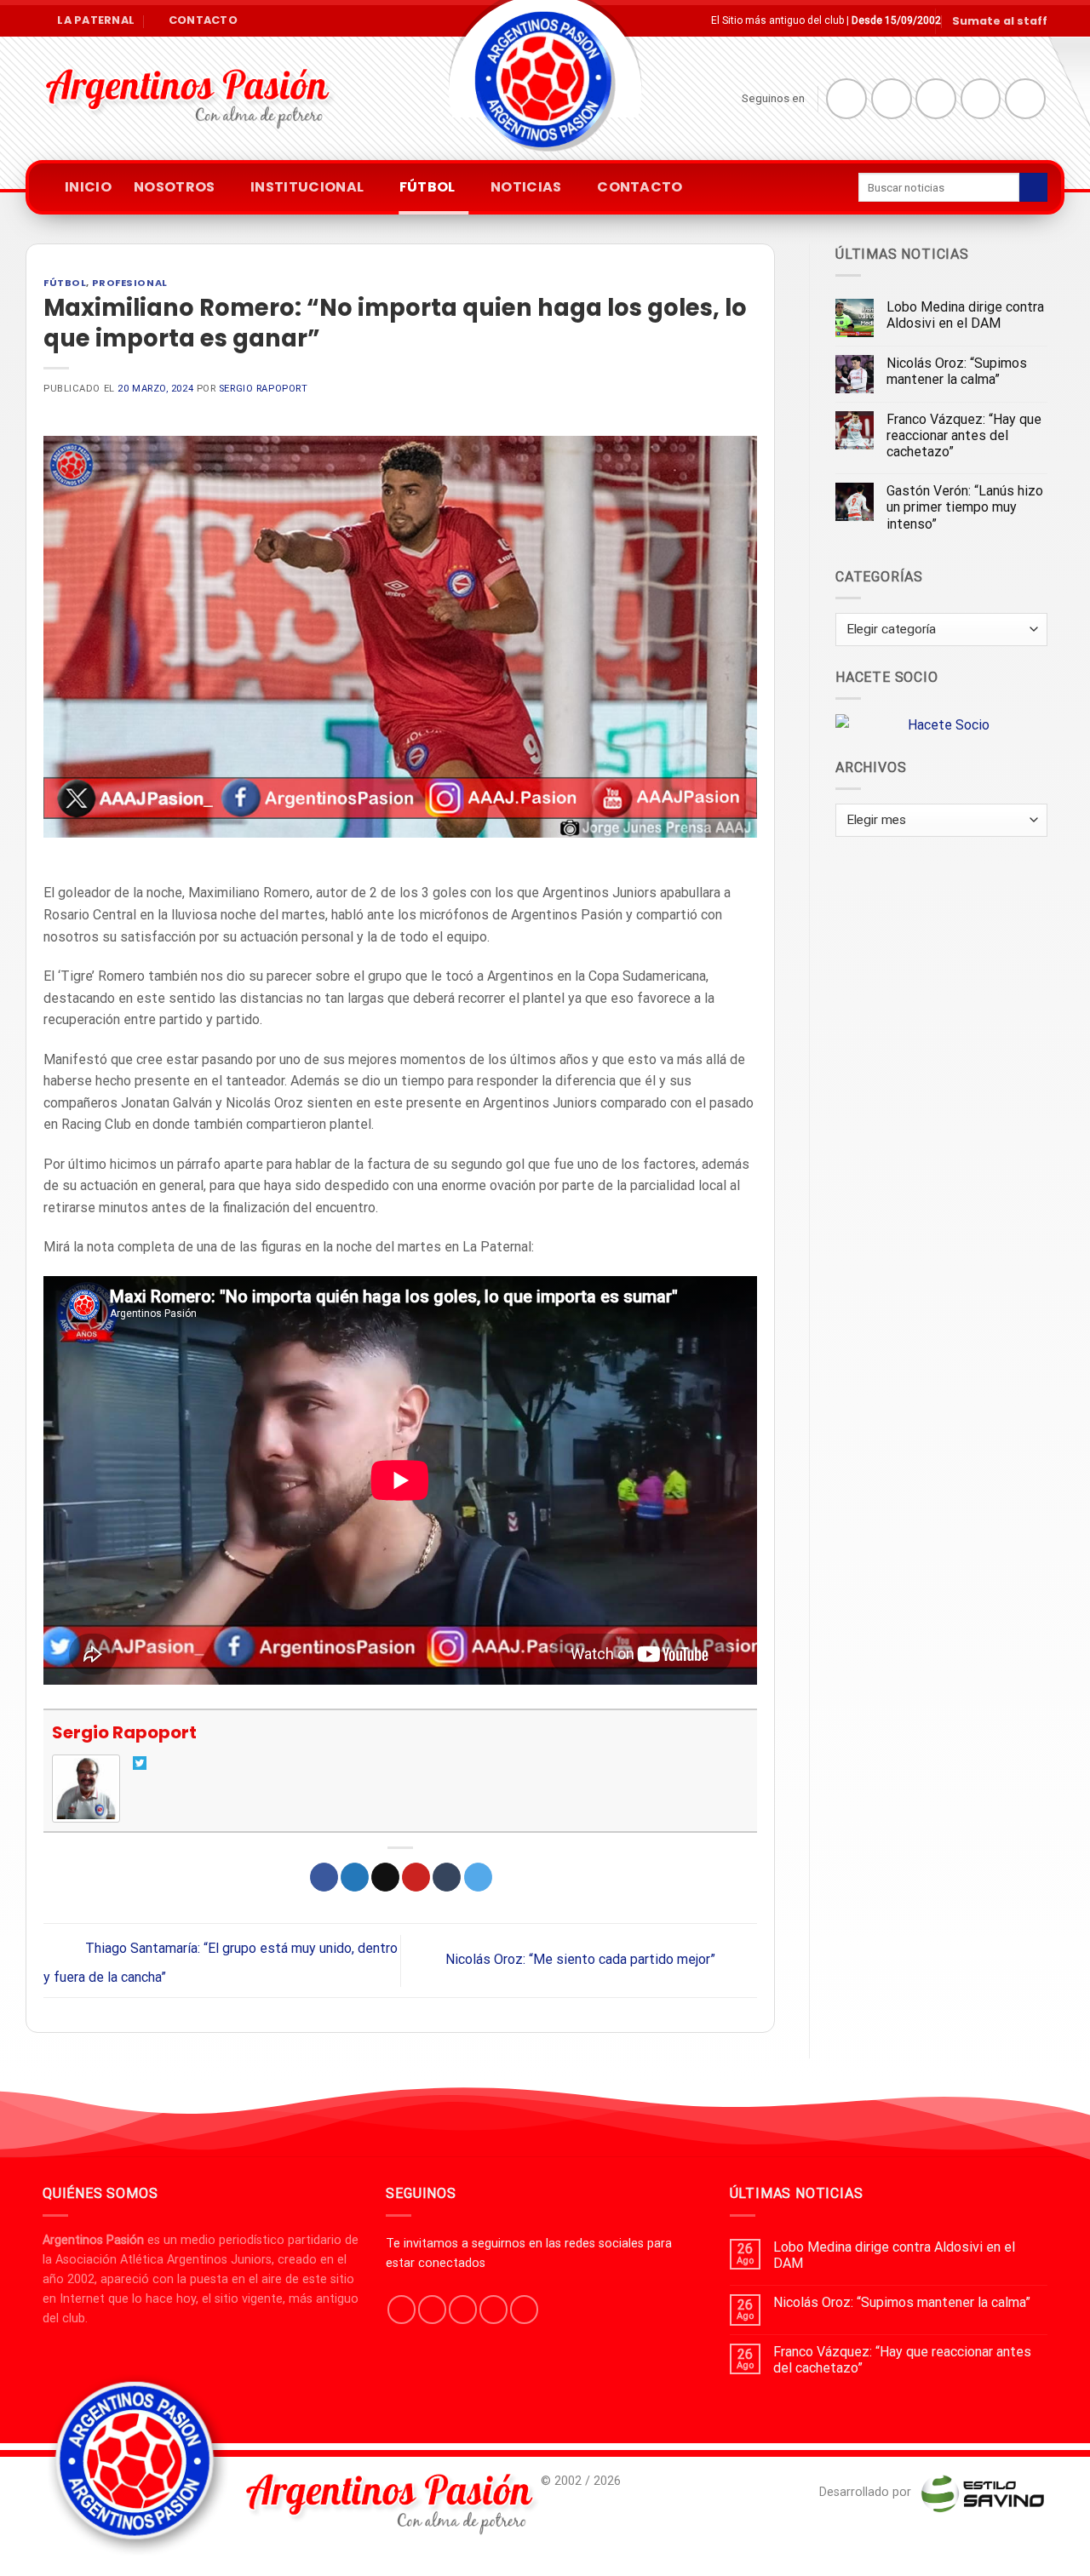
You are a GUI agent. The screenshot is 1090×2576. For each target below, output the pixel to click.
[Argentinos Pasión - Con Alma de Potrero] (545, 86)
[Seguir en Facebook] (846, 99)
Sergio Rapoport (263, 389)
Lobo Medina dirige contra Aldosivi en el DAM (965, 315)
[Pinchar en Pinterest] (416, 1877)
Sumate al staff (1000, 21)
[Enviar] (1033, 187)
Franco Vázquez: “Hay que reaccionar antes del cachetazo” (964, 435)
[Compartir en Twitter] (355, 1877)
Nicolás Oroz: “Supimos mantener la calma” (957, 371)
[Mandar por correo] (385, 1877)
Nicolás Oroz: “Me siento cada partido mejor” (582, 1959)
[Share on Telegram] (478, 1877)
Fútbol (427, 187)
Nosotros (175, 187)
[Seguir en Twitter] (936, 99)
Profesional (130, 283)
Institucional (307, 187)
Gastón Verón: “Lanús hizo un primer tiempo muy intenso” (965, 507)
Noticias (526, 187)
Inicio (88, 187)
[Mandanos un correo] (981, 99)
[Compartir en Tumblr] (447, 1877)
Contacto (640, 187)
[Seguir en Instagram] (892, 99)
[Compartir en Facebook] (324, 1877)
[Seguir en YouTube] (1025, 99)
